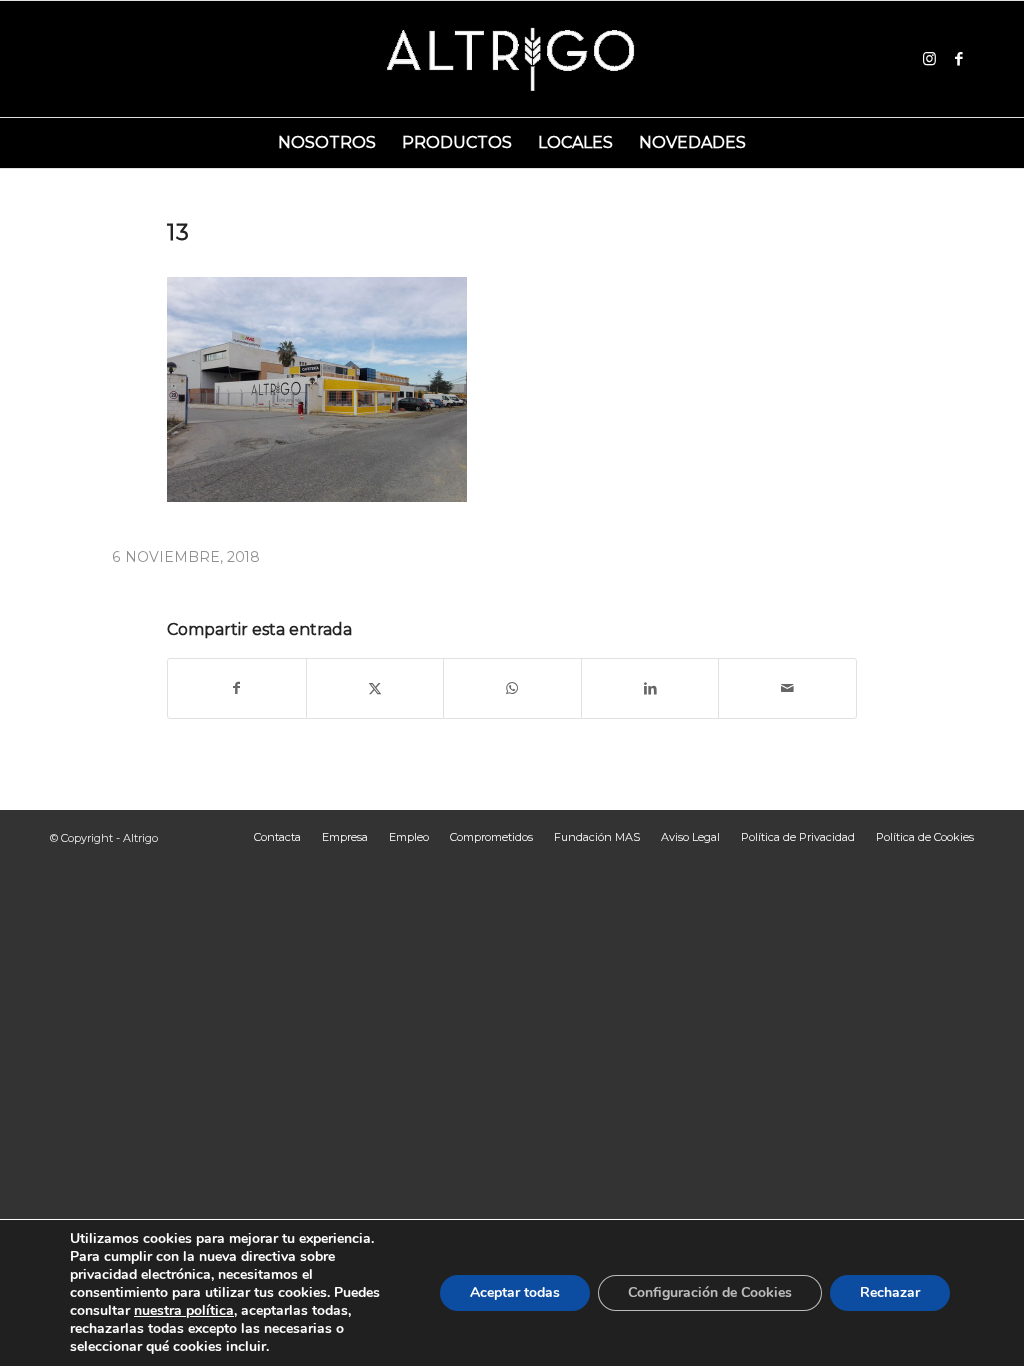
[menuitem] (327, 143)
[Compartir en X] (375, 688)
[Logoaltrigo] (512, 59)
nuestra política (184, 1310)
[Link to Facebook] (959, 59)
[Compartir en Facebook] (237, 688)
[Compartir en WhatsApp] (512, 688)
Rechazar (890, 1292)
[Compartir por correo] (787, 688)
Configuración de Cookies (710, 1292)
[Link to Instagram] (929, 59)
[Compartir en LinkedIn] (650, 688)
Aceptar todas (515, 1292)
